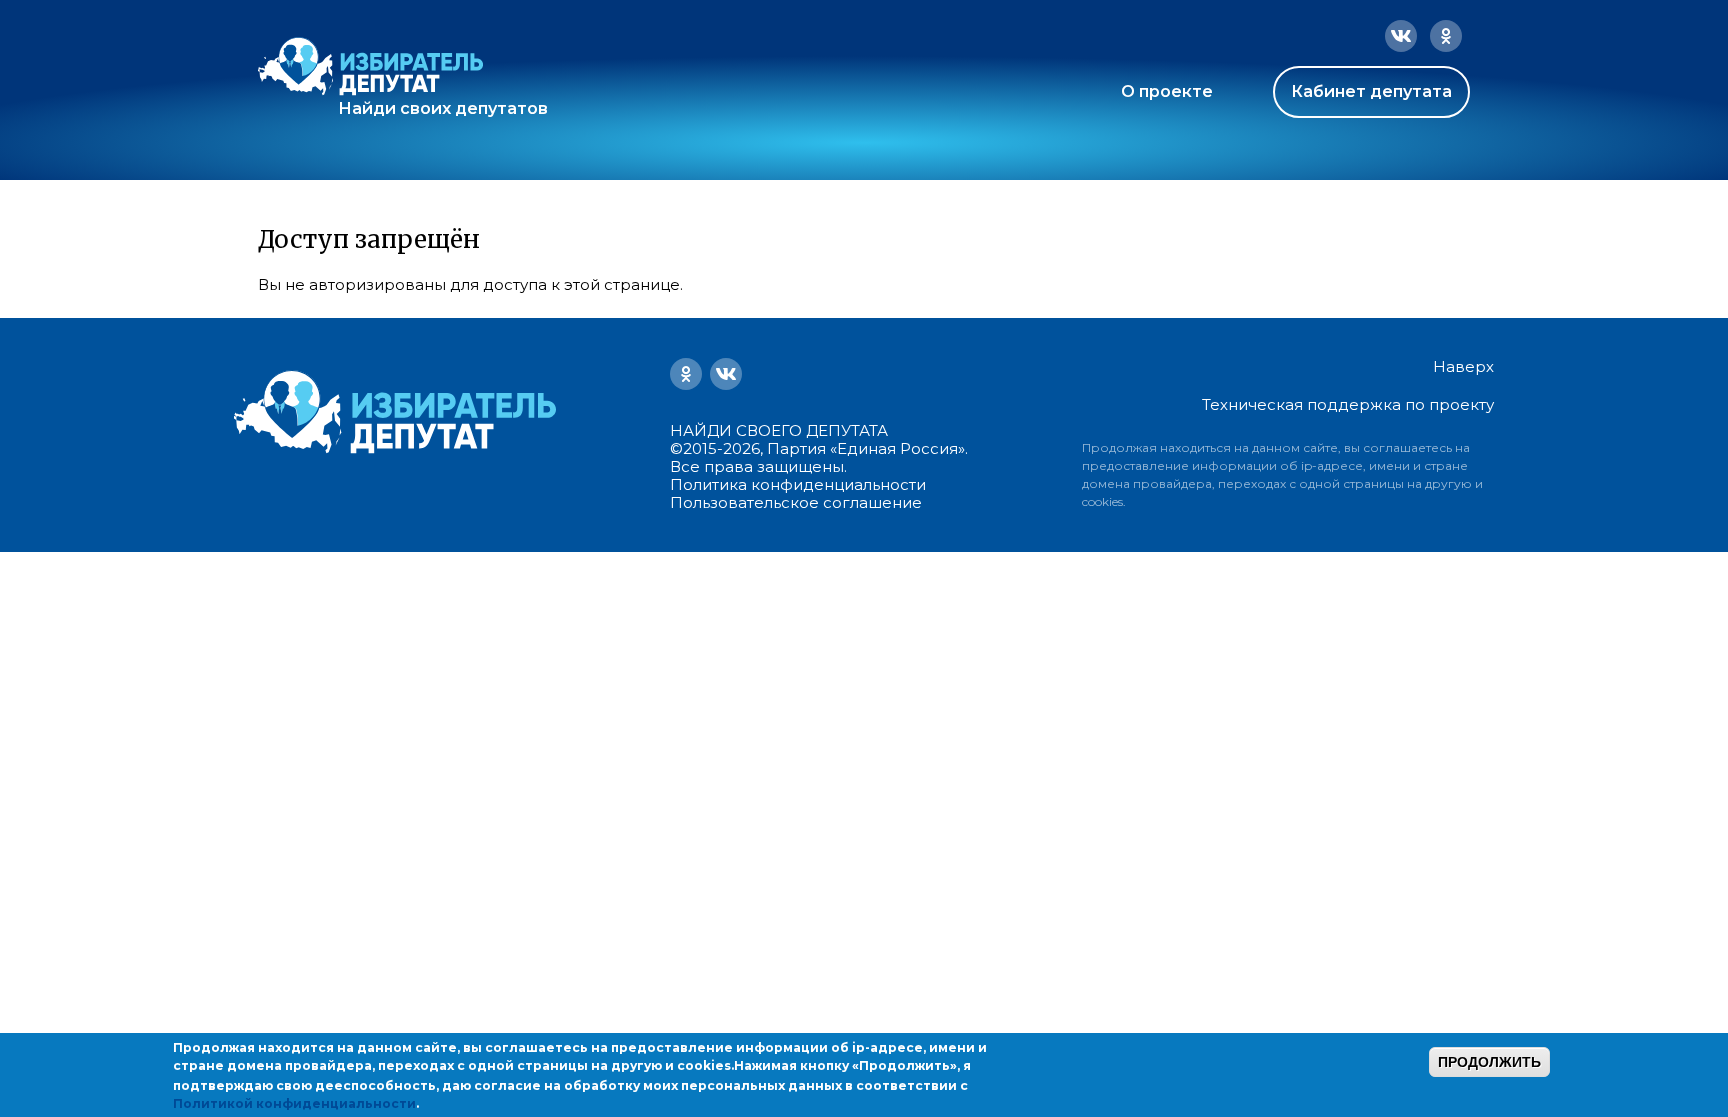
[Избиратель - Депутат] (370, 66)
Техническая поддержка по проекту (1348, 404)
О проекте (1167, 91)
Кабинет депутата (1371, 91)
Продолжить (1489, 1062)
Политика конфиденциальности (798, 484)
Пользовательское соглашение (796, 502)
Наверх (1463, 367)
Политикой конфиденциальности (294, 1103)
